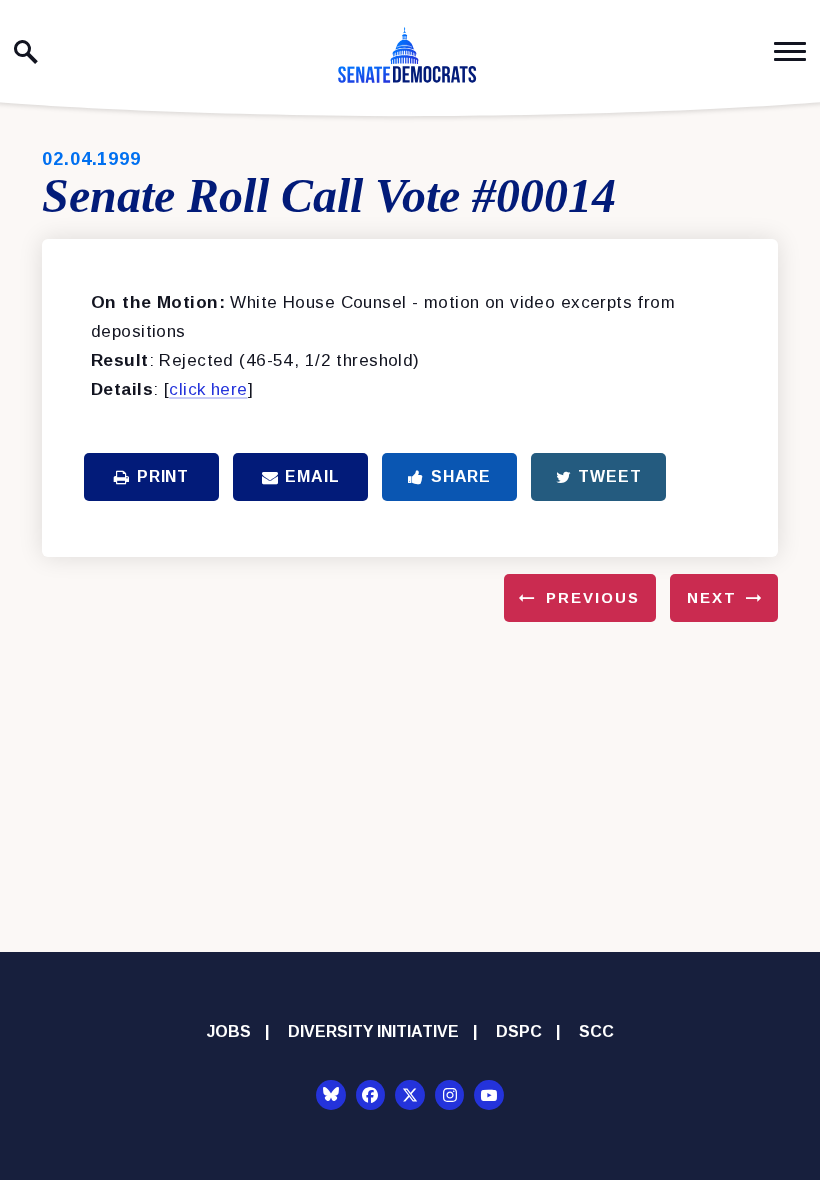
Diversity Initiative (373, 1031)
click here (208, 389)
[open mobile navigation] (790, 51)
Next (712, 597)
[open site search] (26, 52)
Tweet (609, 476)
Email (312, 476)
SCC (596, 1031)
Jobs (229, 1031)
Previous (593, 597)
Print (163, 476)
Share (461, 476)
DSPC (519, 1031)
